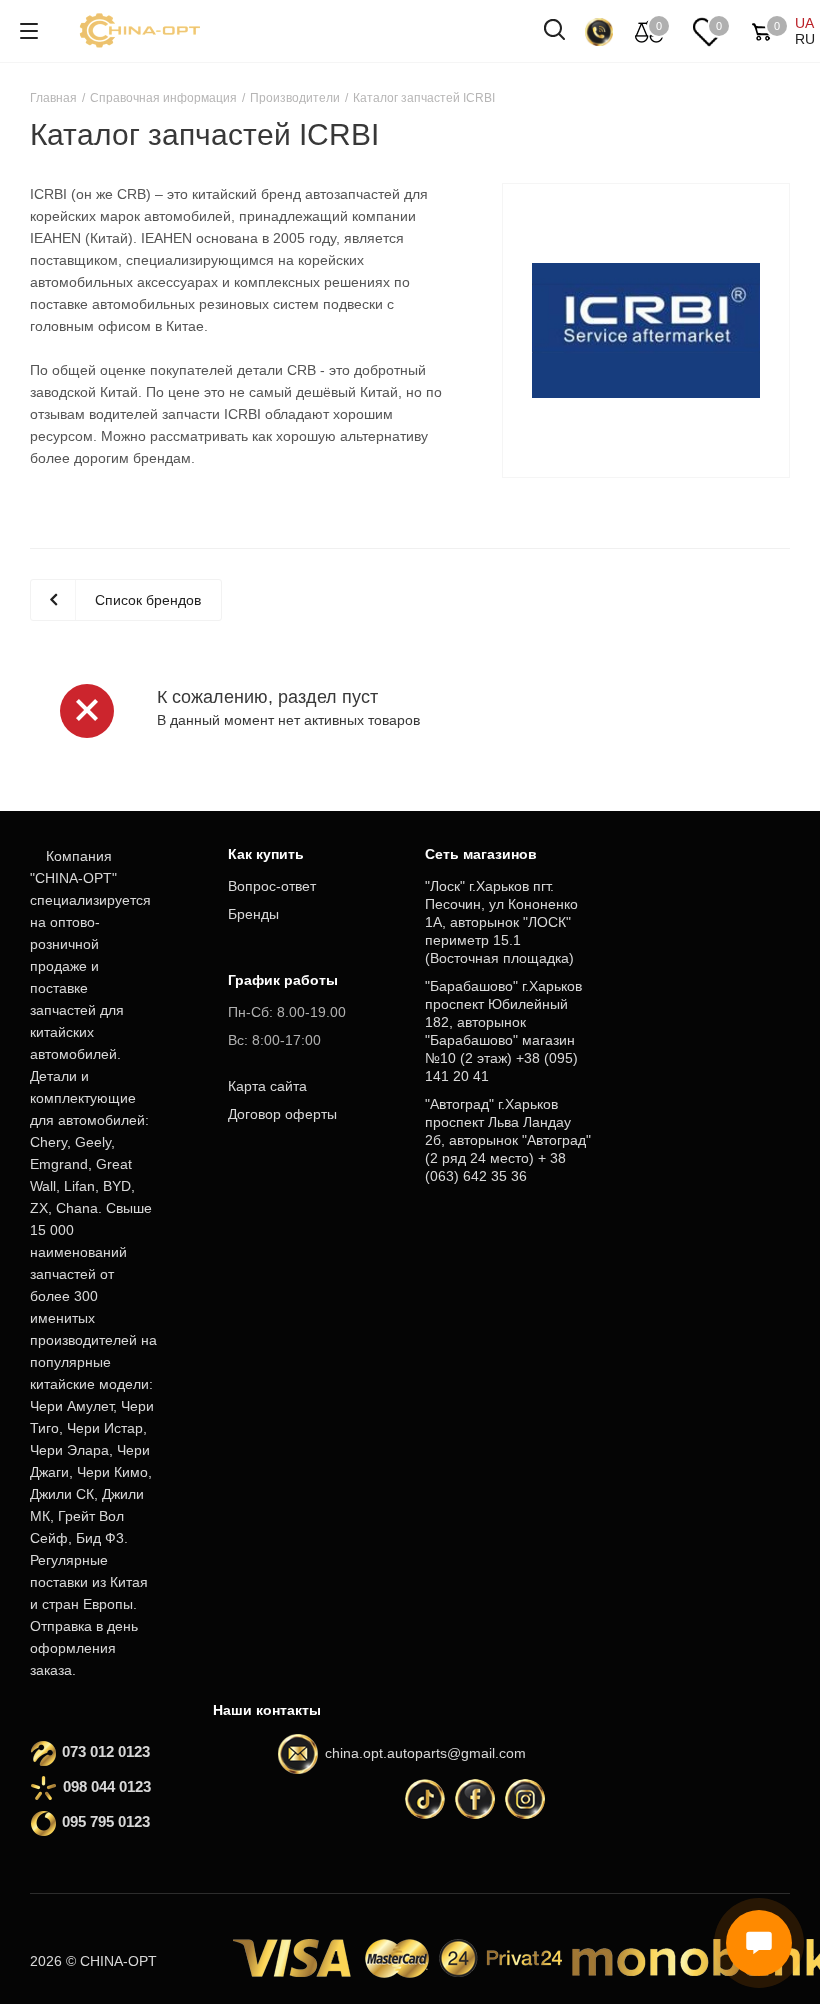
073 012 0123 (106, 1751)
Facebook (475, 1799)
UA (804, 23)
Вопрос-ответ (272, 886)
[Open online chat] (759, 1943)
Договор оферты (282, 1114)
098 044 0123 (107, 1786)
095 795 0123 (106, 1821)
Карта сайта (267, 1086)
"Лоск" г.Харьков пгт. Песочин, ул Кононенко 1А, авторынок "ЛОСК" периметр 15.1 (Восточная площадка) (501, 922)
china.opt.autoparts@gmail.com (425, 1753)
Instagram (525, 1799)
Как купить (266, 854)
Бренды (253, 914)
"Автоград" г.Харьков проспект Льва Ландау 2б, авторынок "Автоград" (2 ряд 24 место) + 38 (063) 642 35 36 (508, 1140)
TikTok (425, 1799)
